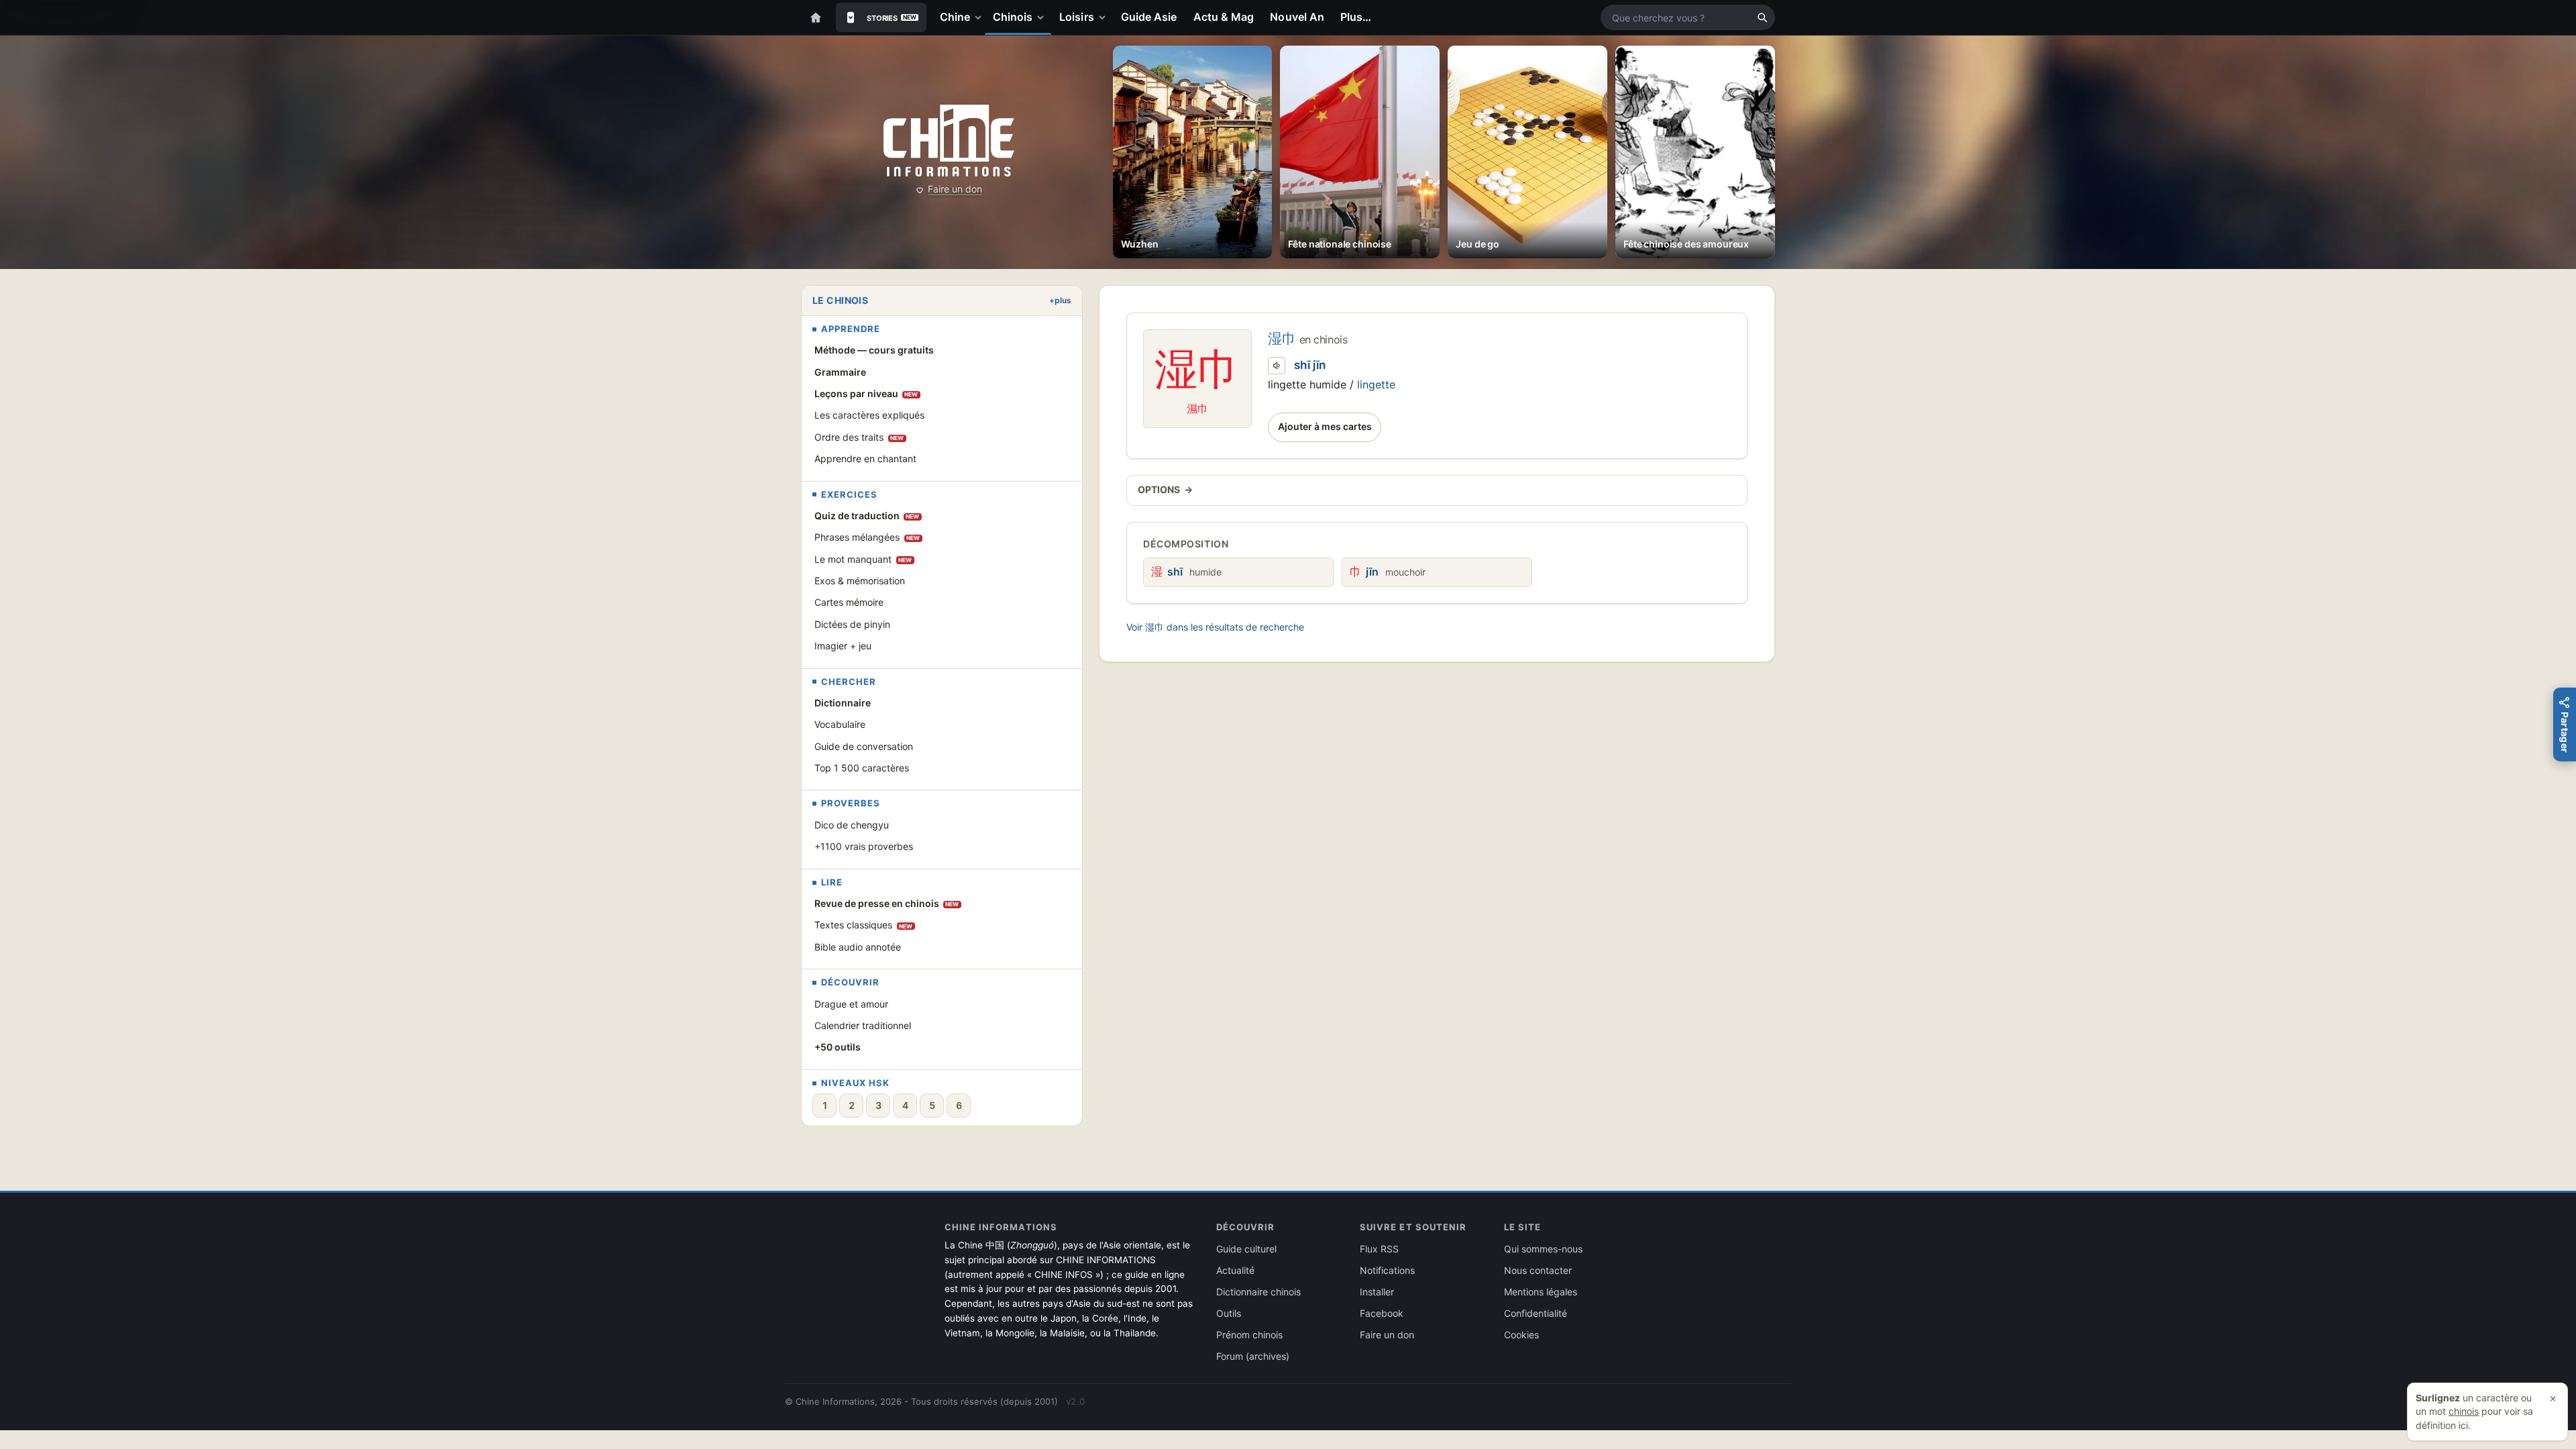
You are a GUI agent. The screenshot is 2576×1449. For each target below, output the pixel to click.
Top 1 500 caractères (862, 768)
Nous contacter (1538, 1270)
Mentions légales (1541, 1292)
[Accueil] (816, 17)
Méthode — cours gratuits (874, 350)
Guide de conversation (864, 746)
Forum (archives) (1253, 1356)
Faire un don (955, 189)
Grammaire (840, 372)
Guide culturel (1246, 1249)
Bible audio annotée (858, 947)
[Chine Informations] (949, 141)
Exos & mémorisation (860, 581)
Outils (1229, 1313)
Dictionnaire (843, 703)
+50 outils (838, 1047)
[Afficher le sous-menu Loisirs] (1105, 17)
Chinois (1013, 17)
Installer (1377, 1292)
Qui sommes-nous (1543, 1249)
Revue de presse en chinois (887, 903)
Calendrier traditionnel (863, 1025)
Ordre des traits (859, 437)
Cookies (1521, 1335)
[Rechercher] (1762, 17)
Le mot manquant (863, 559)
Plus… (1356, 17)
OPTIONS (1165, 489)
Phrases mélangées (867, 537)
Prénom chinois (1249, 1335)
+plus (1060, 300)
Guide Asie (1149, 17)
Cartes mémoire (849, 602)
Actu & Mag (1224, 17)
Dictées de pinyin (852, 624)
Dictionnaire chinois (1258, 1292)
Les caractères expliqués (869, 415)
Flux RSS (1379, 1249)
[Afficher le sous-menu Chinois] (1043, 17)
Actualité (1235, 1270)
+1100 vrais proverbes (864, 846)
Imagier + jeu (843, 646)
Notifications (1387, 1270)
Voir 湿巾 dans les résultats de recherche (1215, 627)
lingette (1376, 384)
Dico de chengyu (852, 825)
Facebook (1382, 1313)
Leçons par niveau (866, 393)
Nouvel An (1297, 17)
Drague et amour (851, 1004)
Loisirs (1077, 17)
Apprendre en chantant (865, 459)
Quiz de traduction (867, 516)
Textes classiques (864, 925)
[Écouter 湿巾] (1277, 366)
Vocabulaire (840, 724)
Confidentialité (1536, 1313)
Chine (955, 17)
